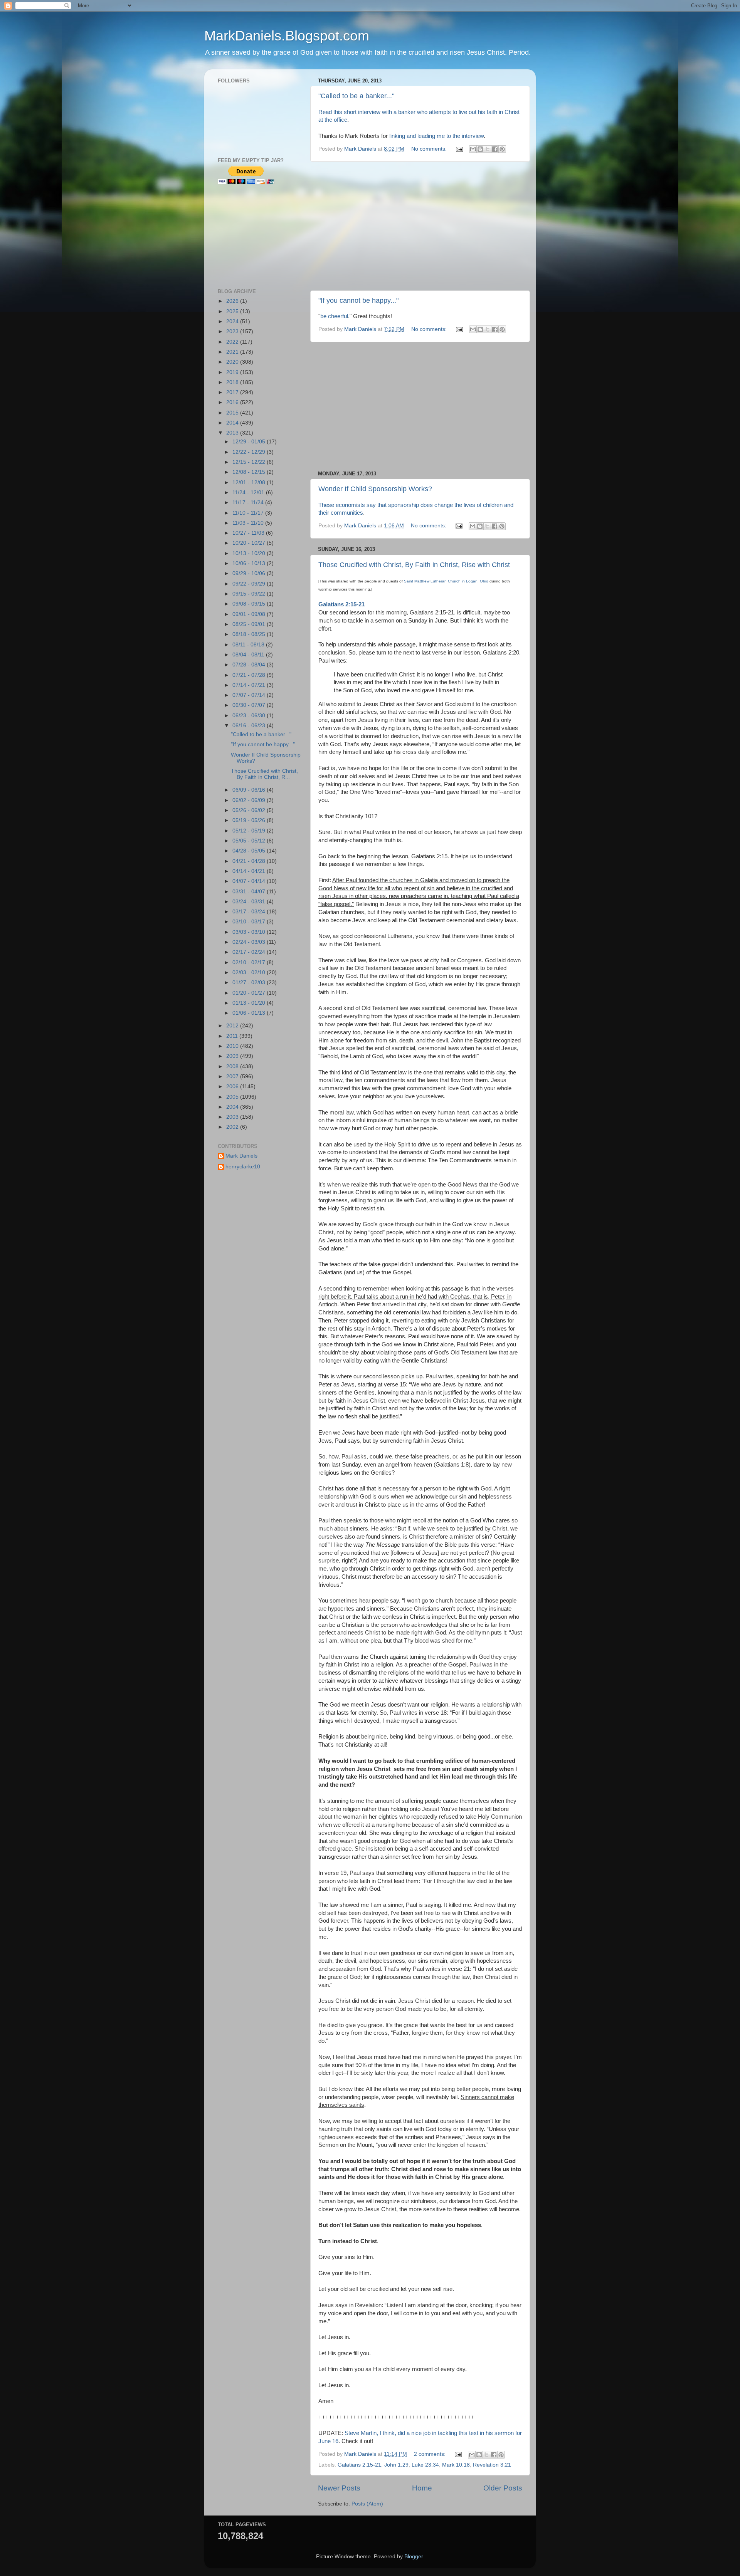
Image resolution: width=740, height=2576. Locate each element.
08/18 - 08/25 (250, 634)
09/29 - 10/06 (250, 573)
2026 (233, 301)
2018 (233, 382)
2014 (233, 423)
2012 (233, 1026)
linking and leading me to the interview (436, 136)
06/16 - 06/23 (250, 726)
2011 (233, 1036)
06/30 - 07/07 (250, 705)
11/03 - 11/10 (249, 523)
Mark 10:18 (456, 2465)
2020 (233, 362)
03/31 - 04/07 (250, 892)
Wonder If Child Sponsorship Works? (375, 489)
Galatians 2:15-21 (359, 2465)
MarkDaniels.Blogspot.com (287, 36)
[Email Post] (459, 149)
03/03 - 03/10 (250, 932)
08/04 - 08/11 (249, 655)
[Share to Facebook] (495, 149)
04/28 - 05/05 (250, 851)
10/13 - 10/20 (250, 553)
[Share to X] (488, 149)
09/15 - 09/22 (250, 594)
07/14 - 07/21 (250, 685)
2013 (233, 433)
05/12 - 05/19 (250, 831)
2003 (233, 1117)
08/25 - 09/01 (250, 624)
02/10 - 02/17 (250, 962)
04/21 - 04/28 (250, 861)
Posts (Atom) (367, 2504)
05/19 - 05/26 (250, 820)
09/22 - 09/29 (250, 584)
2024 (233, 321)
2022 (233, 342)
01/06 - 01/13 (250, 1013)
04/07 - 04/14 (250, 881)
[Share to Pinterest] (502, 149)
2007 (233, 1077)
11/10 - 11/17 (249, 513)
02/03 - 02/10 (250, 973)
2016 (233, 402)
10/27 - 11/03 (249, 533)
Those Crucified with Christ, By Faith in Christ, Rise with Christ (414, 565)
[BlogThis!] (480, 149)
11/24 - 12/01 (249, 493)
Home (422, 2488)
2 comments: (431, 2454)
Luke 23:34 (425, 2465)
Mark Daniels (241, 1156)
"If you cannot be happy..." (358, 300)
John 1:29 (396, 2465)
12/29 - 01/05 (250, 442)
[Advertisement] (420, 226)
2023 (233, 331)
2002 (233, 1127)
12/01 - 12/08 (250, 482)
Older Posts (503, 2488)
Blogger (414, 2557)
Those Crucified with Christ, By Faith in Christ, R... (264, 774)
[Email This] (473, 149)
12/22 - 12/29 (250, 452)
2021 (233, 352)
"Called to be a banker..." (356, 96)
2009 (233, 1056)
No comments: (430, 149)
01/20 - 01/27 (250, 993)
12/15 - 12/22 (250, 462)
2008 (233, 1066)
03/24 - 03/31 (250, 902)
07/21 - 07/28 (250, 675)
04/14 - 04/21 (250, 871)
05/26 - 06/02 (250, 810)
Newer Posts (339, 2488)
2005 (233, 1097)
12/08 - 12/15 (250, 472)
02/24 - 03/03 (250, 942)
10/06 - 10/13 (250, 563)
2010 (233, 1046)
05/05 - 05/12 (250, 841)
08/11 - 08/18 (249, 645)
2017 (233, 392)
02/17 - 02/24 (250, 952)
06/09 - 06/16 (250, 790)
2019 (233, 372)
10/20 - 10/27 (250, 543)
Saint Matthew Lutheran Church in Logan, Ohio (446, 581)
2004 (233, 1107)
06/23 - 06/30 (250, 716)
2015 (233, 413)
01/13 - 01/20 (250, 1003)
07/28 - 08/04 (250, 665)
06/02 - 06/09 (250, 800)
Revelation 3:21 (492, 2465)
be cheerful (334, 316)
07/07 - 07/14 (250, 695)
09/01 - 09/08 (250, 614)
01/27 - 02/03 (250, 983)
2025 (233, 311)
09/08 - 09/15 (250, 604)
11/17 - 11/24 (249, 503)
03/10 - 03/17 (250, 922)
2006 (233, 1087)
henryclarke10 (243, 1167)
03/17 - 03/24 (250, 912)
